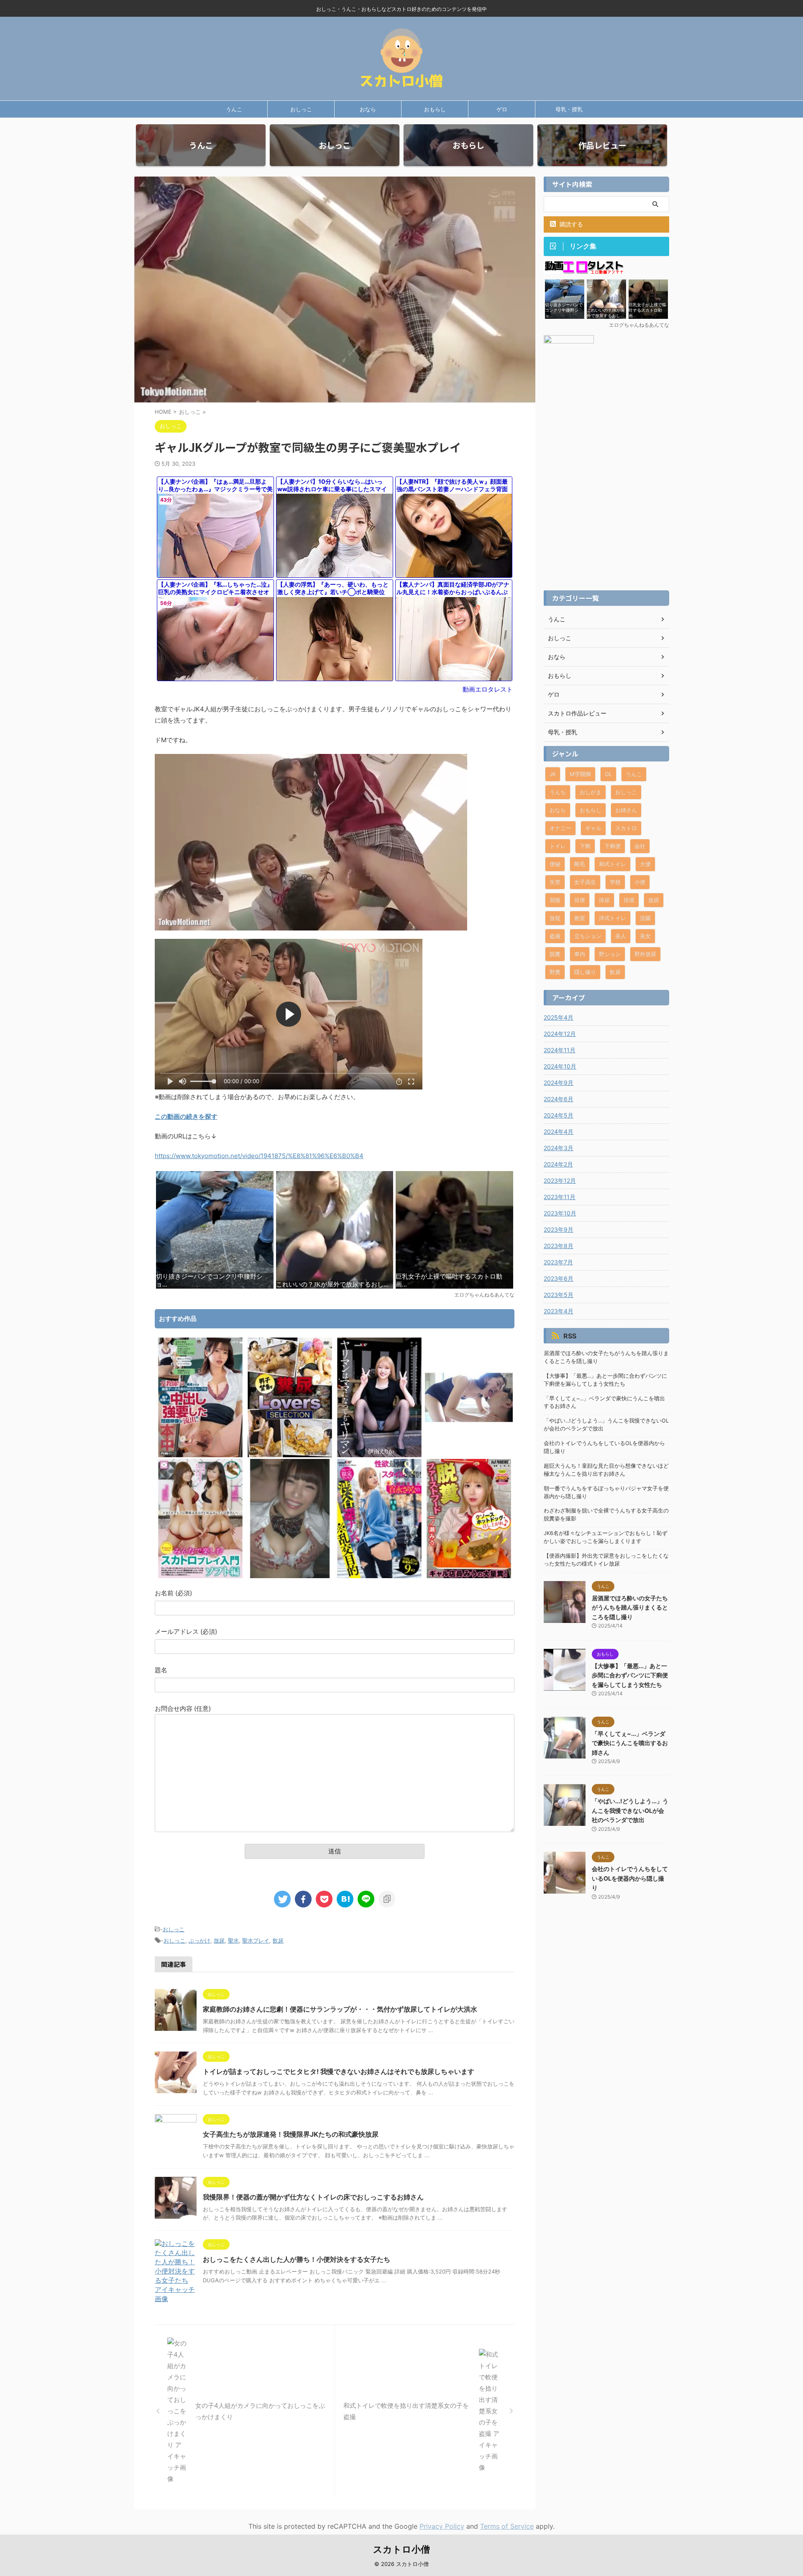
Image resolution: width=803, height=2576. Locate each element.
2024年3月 (559, 1148)
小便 (640, 882)
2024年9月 (559, 1083)
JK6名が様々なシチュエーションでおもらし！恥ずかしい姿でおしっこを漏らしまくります (606, 1537)
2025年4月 (559, 1017)
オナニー (560, 828)
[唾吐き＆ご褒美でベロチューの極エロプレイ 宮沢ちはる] (469, 1455)
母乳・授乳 (569, 109)
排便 (580, 900)
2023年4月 (559, 1311)
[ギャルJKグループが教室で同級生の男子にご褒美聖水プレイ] (345, 1899)
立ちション (588, 936)
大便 (645, 864)
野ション (610, 954)
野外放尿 (645, 954)
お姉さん (626, 810)
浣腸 (645, 918)
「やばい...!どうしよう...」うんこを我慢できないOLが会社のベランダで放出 (606, 1425)
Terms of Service (507, 2526)
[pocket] (324, 1899)
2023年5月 (559, 1295)
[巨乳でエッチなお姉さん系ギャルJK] (290, 1576)
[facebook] (303, 1899)
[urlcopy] (387, 1899)
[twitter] (282, 1899)
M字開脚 (580, 774)
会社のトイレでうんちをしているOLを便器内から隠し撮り (604, 1447)
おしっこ (301, 109)
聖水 (233, 1940)
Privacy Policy (442, 2526)
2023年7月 (558, 1262)
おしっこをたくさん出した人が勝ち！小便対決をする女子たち (297, 2259)
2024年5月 (559, 1115)
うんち (558, 792)
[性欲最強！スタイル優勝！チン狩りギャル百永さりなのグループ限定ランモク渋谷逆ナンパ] (379, 1576)
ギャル (593, 828)
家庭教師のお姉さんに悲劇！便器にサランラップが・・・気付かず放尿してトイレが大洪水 (340, 2009)
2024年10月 (560, 1066)
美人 (621, 936)
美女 (645, 936)
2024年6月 (559, 1099)
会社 (640, 846)
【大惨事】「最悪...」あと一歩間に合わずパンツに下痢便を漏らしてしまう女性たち (605, 1380)
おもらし (435, 109)
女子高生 (585, 882)
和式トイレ (612, 864)
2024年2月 (558, 1164)
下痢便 (612, 846)
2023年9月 (559, 1229)
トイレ (558, 846)
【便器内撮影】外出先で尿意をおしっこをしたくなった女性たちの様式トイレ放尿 (606, 1560)
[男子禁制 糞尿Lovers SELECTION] (290, 1455)
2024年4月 (559, 1132)
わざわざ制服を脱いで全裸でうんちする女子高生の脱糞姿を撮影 (606, 1515)
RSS (570, 1336)
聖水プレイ (256, 1940)
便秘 (555, 864)
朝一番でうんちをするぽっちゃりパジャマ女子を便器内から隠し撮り (606, 1492)
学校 (615, 882)
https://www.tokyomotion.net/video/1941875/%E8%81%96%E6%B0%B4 (259, 1156)
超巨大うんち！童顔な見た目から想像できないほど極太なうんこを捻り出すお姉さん (606, 1470)
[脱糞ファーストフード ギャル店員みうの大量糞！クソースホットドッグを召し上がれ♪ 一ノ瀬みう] (469, 1576)
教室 (580, 918)
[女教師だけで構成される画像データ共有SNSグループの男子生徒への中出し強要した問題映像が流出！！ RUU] (200, 1455)
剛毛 (580, 864)
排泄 (629, 900)
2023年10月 (560, 1213)
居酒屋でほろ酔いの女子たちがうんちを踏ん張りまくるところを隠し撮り (606, 1357)
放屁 (555, 918)
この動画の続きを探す (186, 1116)
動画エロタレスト (488, 689)
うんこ (234, 109)
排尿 (604, 900)
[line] (366, 1899)
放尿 (219, 1940)
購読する (570, 224)
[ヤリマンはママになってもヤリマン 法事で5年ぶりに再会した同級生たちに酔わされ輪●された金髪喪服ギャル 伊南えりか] (379, 1455)
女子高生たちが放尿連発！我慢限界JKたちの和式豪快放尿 (291, 2134)
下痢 (585, 846)
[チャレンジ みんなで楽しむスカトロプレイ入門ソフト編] (200, 1576)
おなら (368, 109)
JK (553, 774)
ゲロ (502, 109)
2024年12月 (560, 1034)
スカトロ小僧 (401, 2549)
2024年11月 (560, 1050)
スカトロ (626, 828)
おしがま (591, 792)
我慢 (555, 900)
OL (608, 774)
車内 (580, 954)
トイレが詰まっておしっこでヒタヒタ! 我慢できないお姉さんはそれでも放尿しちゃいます (339, 2071)
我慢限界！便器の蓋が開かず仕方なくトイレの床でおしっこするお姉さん (313, 2197)
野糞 (555, 972)
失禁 (555, 882)
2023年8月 (559, 1246)
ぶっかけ (199, 1940)
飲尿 (278, 1940)
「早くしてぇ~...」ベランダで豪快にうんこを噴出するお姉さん (604, 1402)
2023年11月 (560, 1197)
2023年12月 (560, 1180)
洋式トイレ (612, 918)
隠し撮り (585, 972)
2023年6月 (559, 1278)
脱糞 (555, 954)
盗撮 (555, 936)
